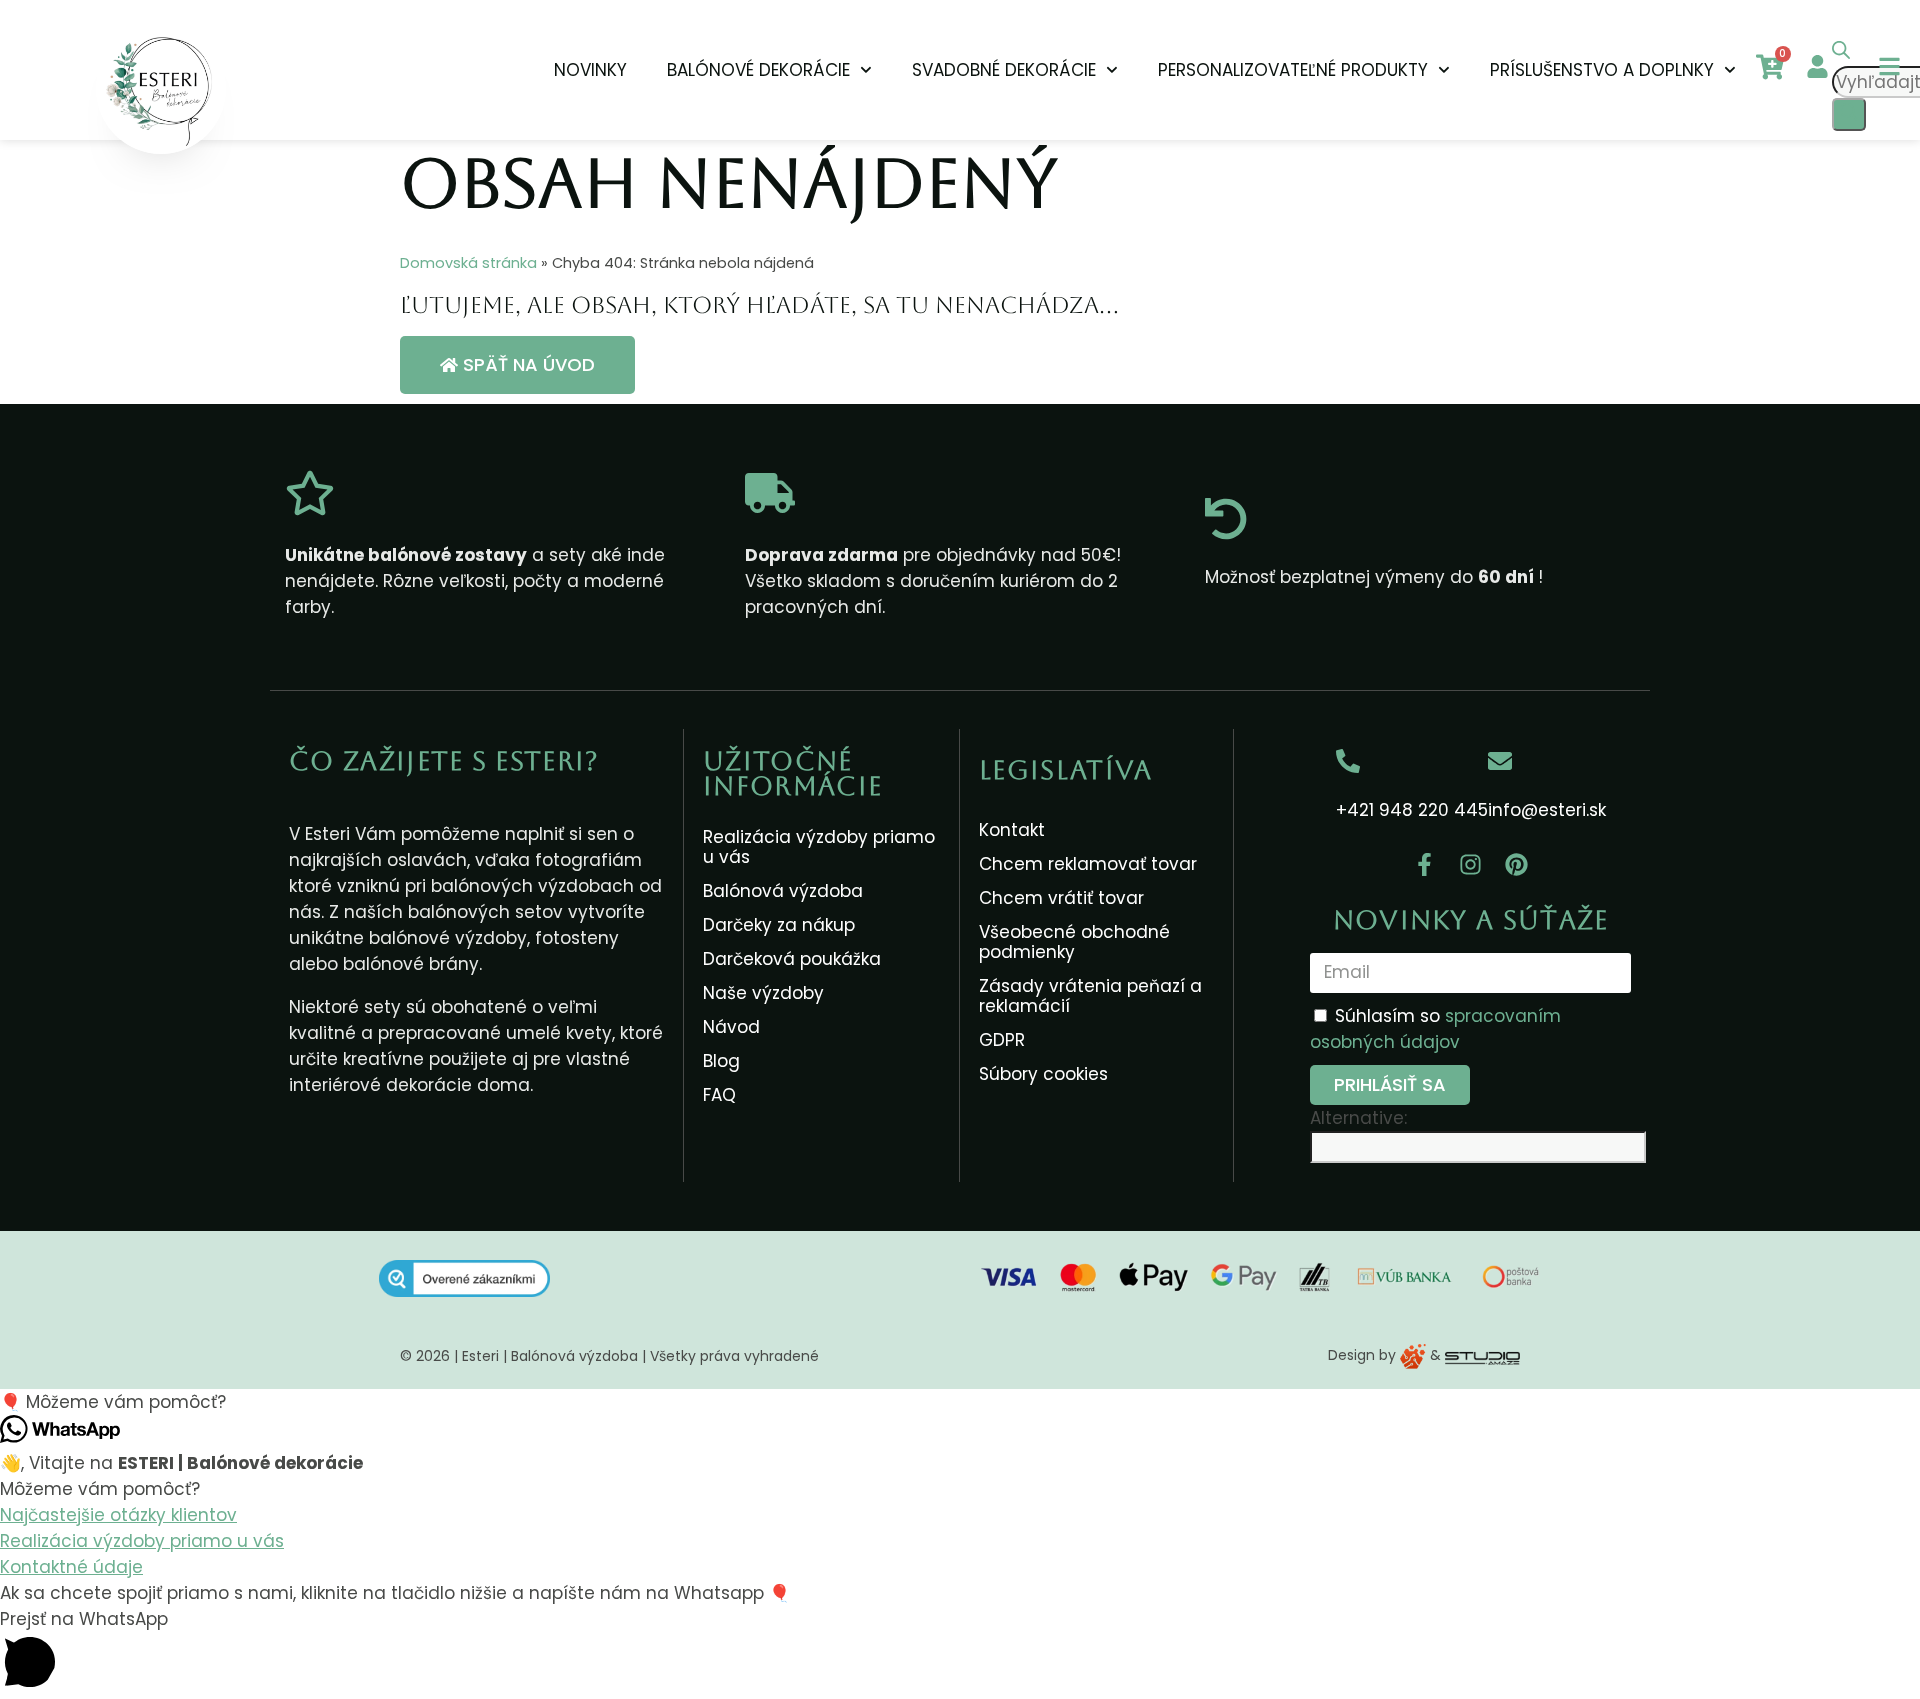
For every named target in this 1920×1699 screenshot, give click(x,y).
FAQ (719, 1095)
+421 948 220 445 (1412, 810)
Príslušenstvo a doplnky (1602, 70)
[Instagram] (1471, 865)
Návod (731, 1027)
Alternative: (1358, 1118)
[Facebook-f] (1425, 865)
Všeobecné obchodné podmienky (1074, 942)
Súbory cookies (1043, 1074)
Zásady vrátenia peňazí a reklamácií (1090, 996)
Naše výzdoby (763, 993)
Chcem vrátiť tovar (1061, 898)
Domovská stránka (468, 263)
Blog (721, 1061)
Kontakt (1012, 830)
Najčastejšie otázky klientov (118, 1515)
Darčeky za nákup (779, 925)
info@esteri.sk (1547, 810)
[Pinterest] (1517, 865)
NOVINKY (590, 70)
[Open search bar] (1841, 53)
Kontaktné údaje (71, 1567)
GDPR (1002, 1040)
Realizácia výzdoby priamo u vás (819, 847)
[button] (960, 1402)
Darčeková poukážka (792, 959)
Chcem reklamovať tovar (1088, 864)
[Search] (1849, 114)
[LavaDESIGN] (1415, 1355)
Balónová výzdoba (783, 891)
